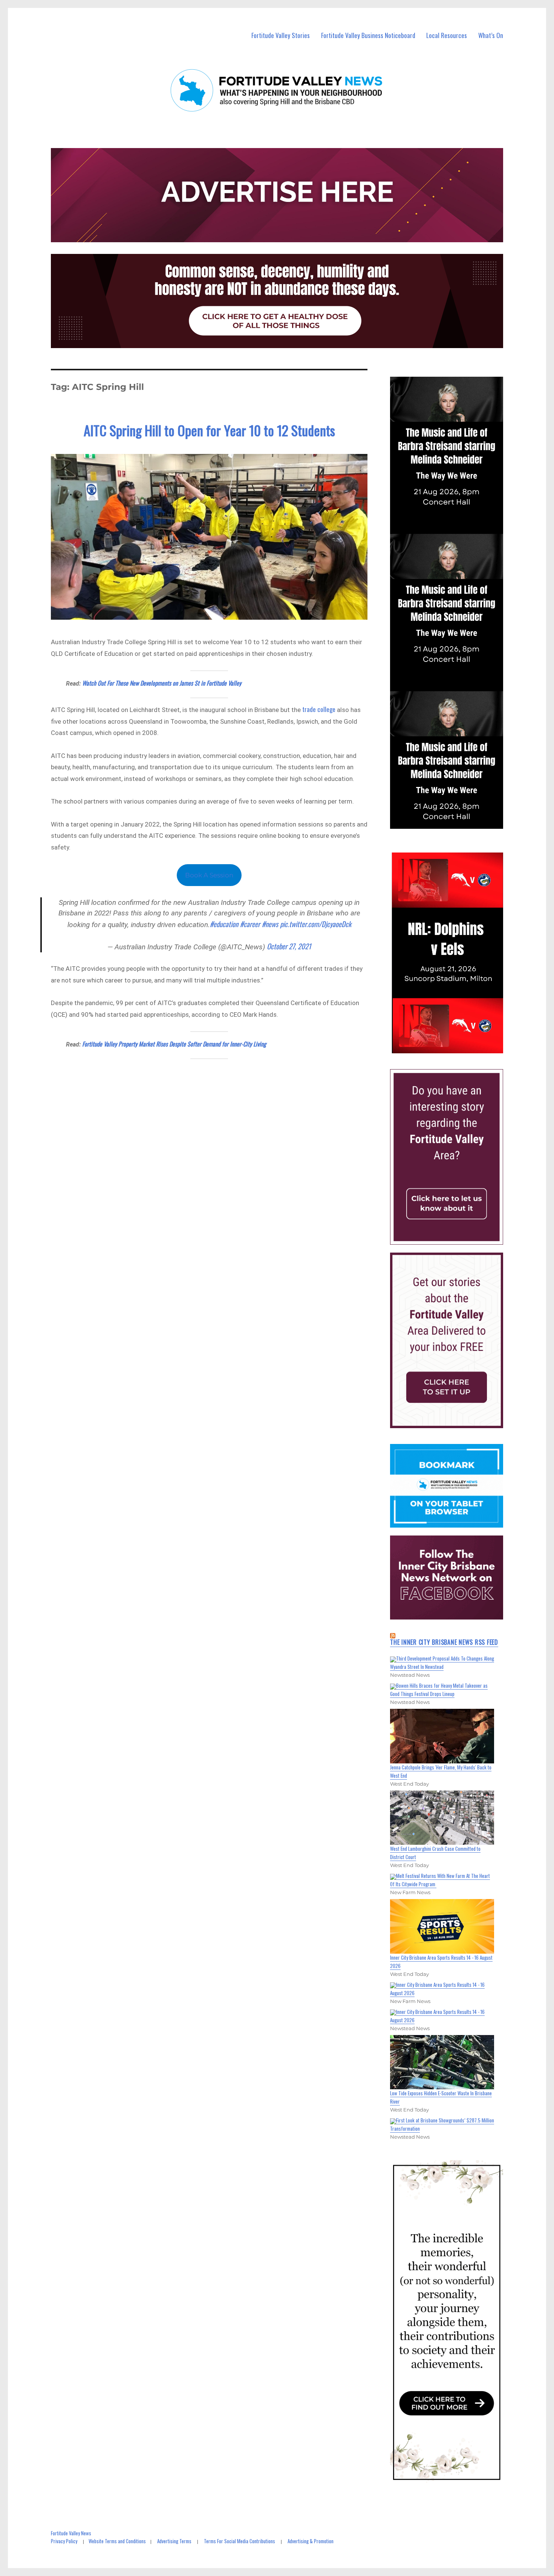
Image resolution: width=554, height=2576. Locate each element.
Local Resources (447, 35)
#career (250, 924)
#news (270, 924)
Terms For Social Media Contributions (240, 2541)
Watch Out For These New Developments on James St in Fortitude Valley (162, 683)
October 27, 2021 (289, 946)
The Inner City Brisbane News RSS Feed (444, 1642)
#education (224, 924)
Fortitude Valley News (71, 2533)
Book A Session (209, 875)
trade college (319, 709)
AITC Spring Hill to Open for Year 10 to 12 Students (209, 430)
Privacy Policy (64, 2541)
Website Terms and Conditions (117, 2541)
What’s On (491, 35)
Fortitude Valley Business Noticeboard (368, 35)
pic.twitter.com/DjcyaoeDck (316, 924)
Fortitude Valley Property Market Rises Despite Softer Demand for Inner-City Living (174, 1044)
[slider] (454, 1047)
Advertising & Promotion (311, 2541)
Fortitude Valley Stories (281, 35)
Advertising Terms (174, 2541)
